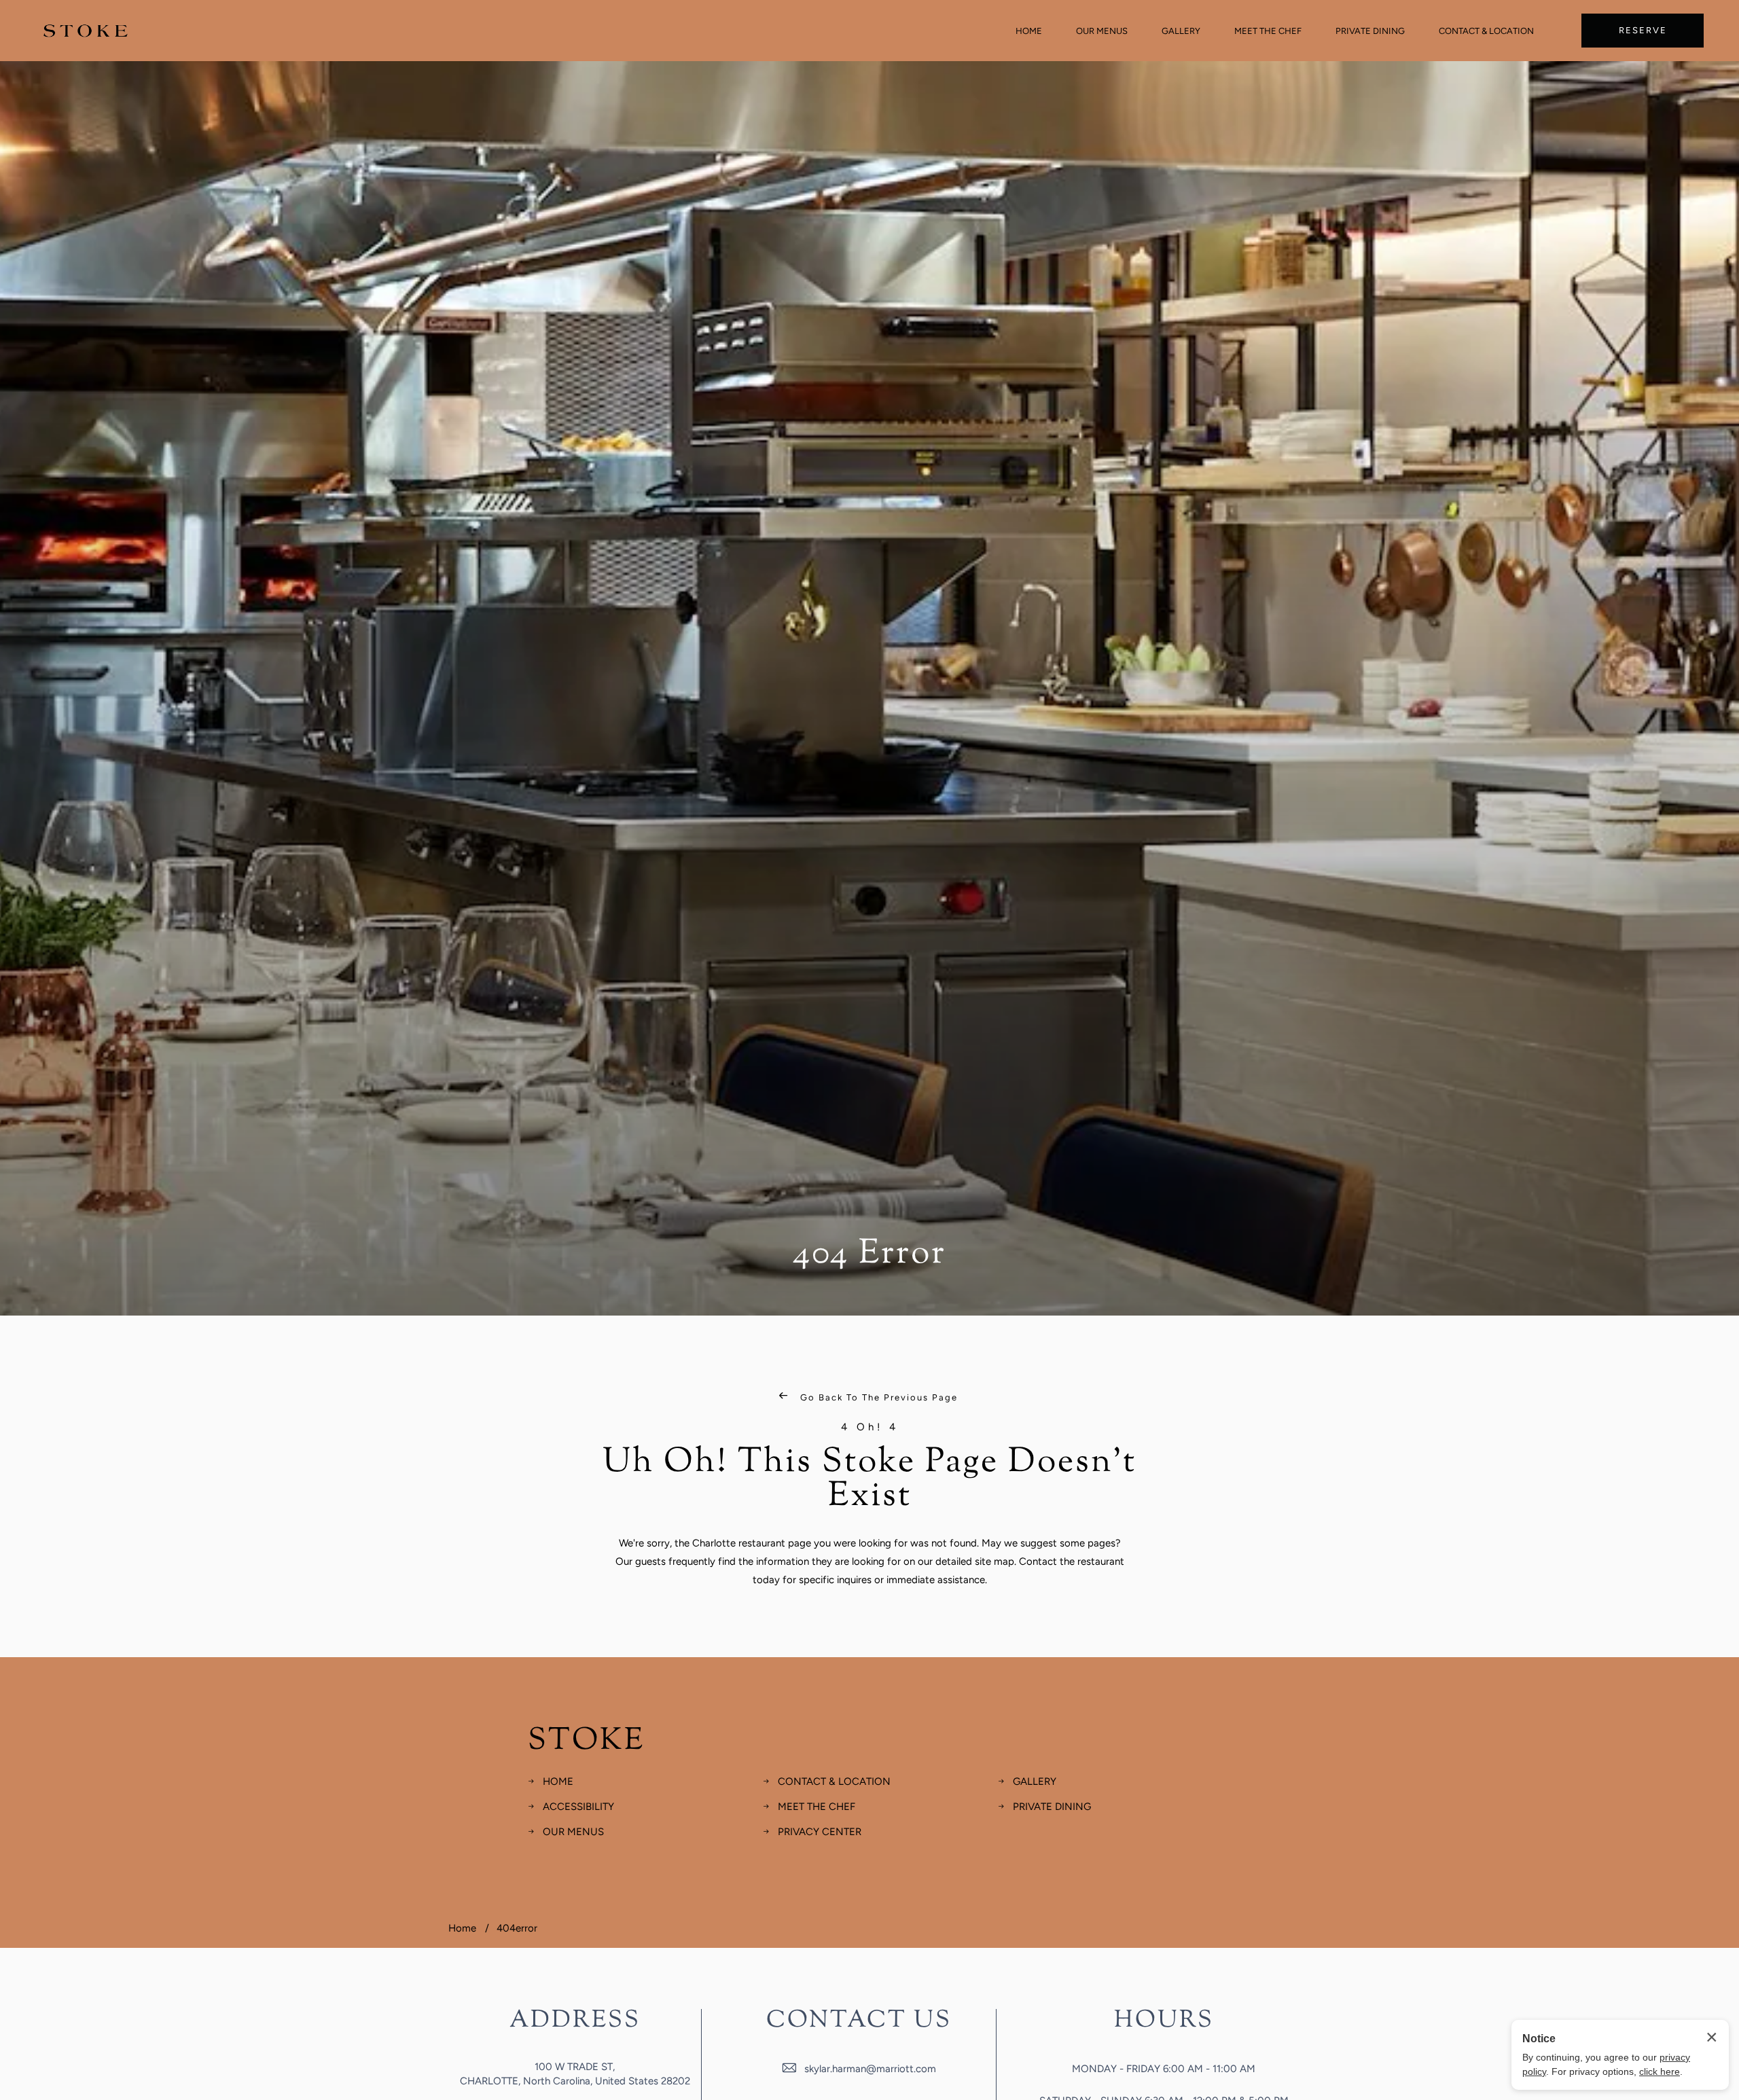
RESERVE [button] (1643, 30)
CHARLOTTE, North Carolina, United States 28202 (575, 2081)
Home (462, 1928)
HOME (1029, 31)
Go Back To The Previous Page (877, 1397)
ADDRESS (575, 2021)
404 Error (869, 1254)
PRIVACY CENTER (820, 1832)
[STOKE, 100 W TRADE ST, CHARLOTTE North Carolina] (86, 31)
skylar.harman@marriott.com (870, 2069)
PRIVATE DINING (1370, 31)
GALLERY (1181, 31)
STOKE (586, 1742)
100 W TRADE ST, (575, 2067)
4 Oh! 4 (870, 1427)
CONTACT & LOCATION (1486, 31)
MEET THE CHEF (1268, 31)
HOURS (1164, 2021)
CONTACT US (859, 2021)
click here (1660, 2071)
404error (517, 1928)
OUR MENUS (1102, 31)
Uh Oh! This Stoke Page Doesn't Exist (869, 1480)
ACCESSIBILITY (578, 1807)
